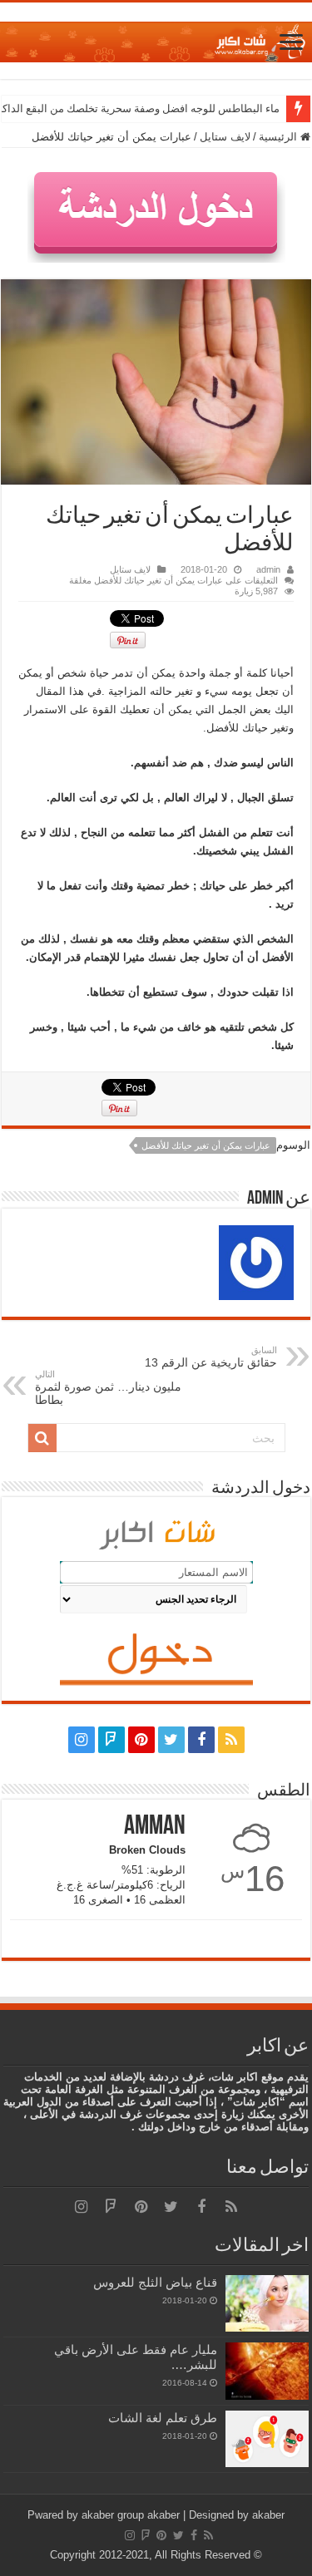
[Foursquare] (111, 1740)
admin (268, 569)
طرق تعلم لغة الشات (163, 2418)
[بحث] (42, 1438)
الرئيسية (280, 137)
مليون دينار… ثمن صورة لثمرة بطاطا (108, 1388)
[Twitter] (171, 1740)
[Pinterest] (141, 1740)
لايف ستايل (225, 137)
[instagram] (82, 1740)
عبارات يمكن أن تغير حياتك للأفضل (206, 1145)
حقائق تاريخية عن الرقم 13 (211, 1357)
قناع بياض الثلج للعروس (155, 2282)
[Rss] (231, 1740)
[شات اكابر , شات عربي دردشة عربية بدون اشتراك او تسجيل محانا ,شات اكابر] (156, 39)
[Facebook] (201, 1740)
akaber (163, 2515)
